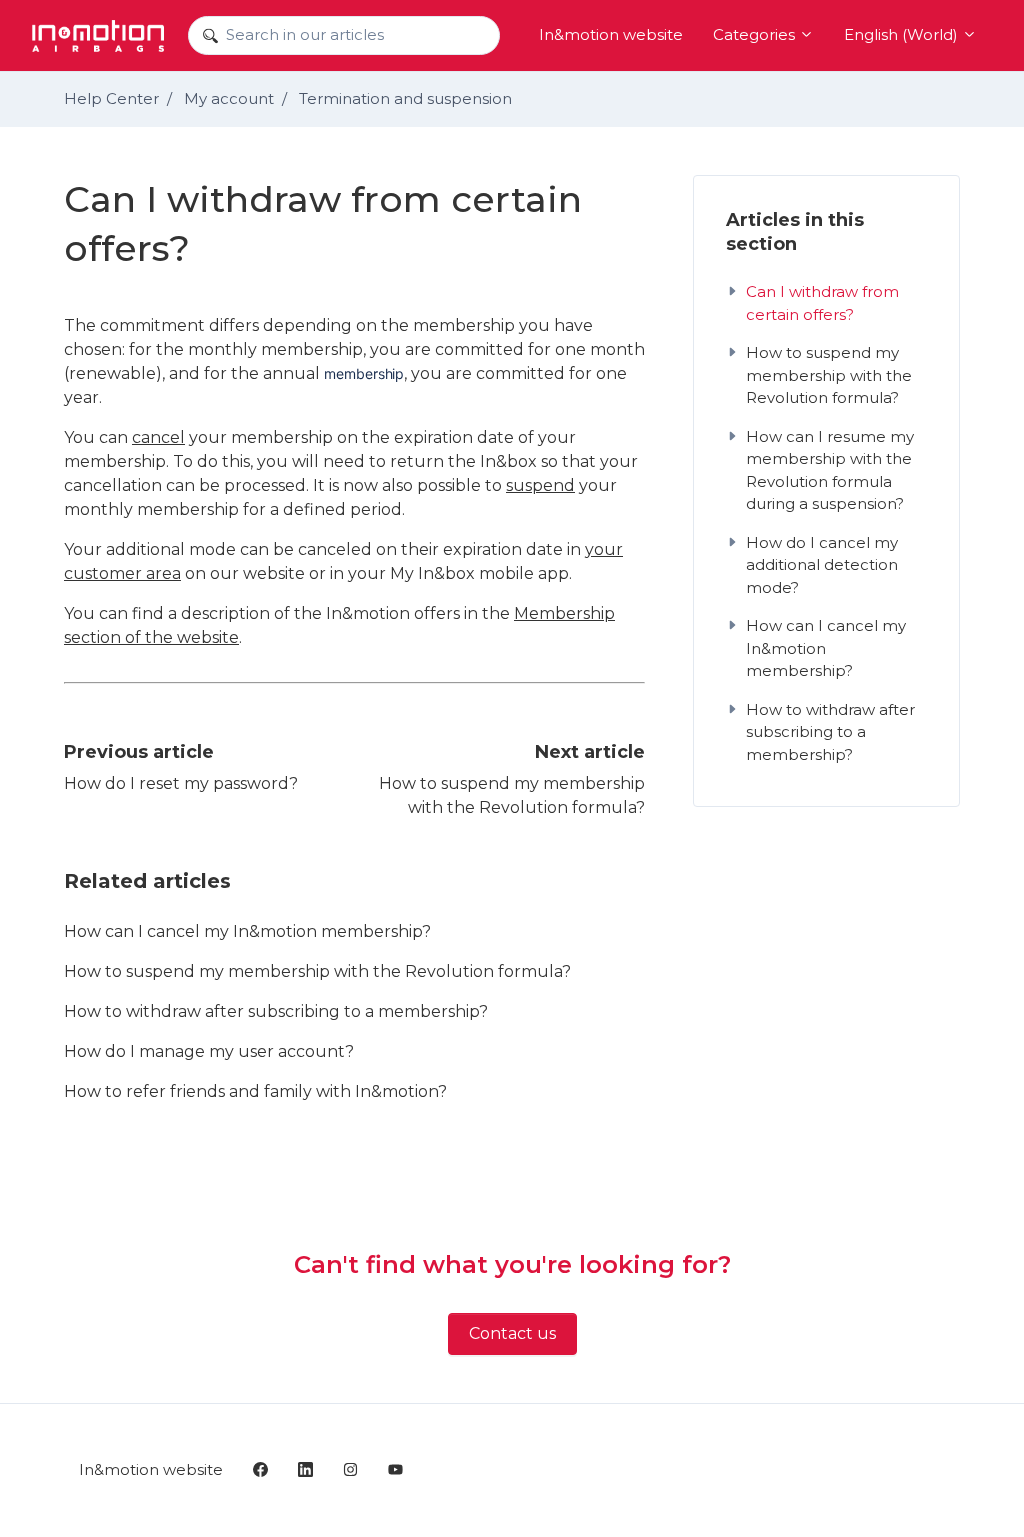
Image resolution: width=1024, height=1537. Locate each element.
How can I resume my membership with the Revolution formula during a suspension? (830, 470)
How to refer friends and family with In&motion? (255, 1091)
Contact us (512, 1333)
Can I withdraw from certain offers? (822, 303)
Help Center (111, 98)
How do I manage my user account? (209, 1051)
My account (229, 98)
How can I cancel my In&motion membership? (247, 931)
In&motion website (611, 34)
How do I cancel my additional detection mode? (822, 565)
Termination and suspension (405, 98)
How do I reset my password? (181, 783)
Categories (756, 34)
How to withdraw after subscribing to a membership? (276, 1011)
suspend (540, 485)
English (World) (903, 34)
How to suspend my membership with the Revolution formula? (317, 971)
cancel (158, 437)
